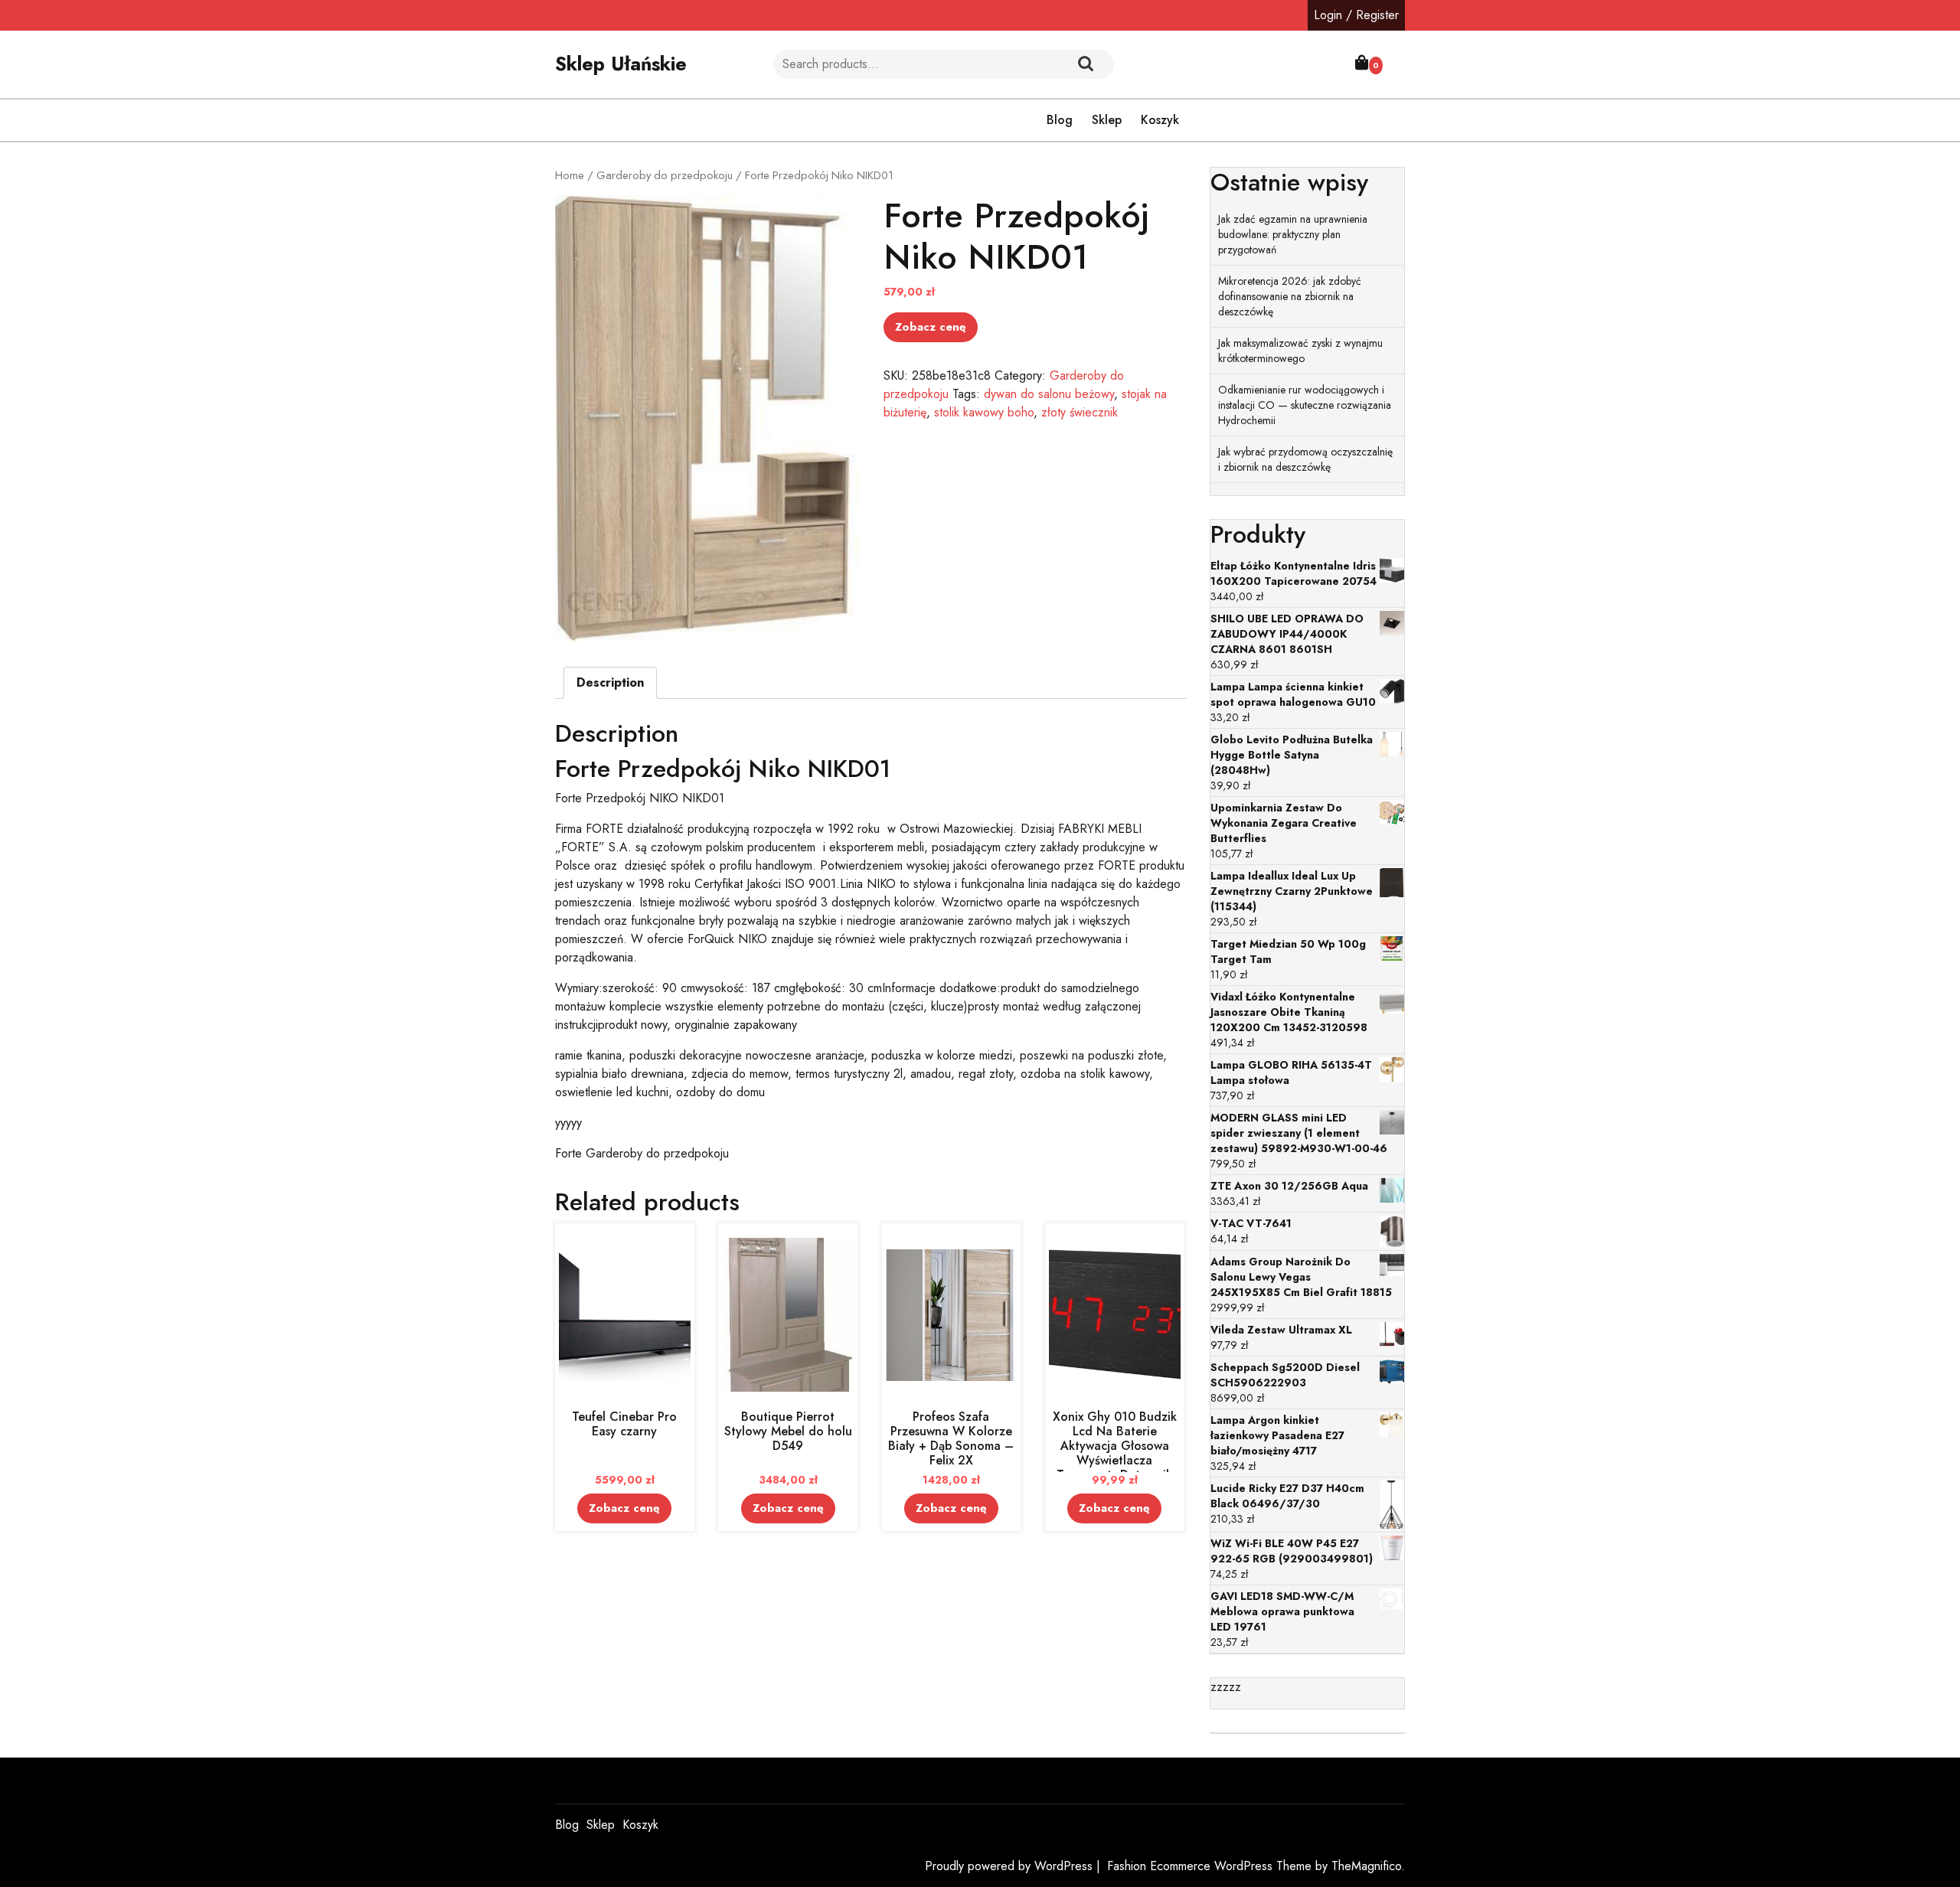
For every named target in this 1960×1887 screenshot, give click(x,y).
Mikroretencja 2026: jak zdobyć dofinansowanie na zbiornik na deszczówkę (1290, 296)
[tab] (610, 683)
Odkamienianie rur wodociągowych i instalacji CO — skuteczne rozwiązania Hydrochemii (1305, 405)
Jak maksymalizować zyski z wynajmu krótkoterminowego (1300, 351)
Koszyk (1160, 120)
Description (610, 682)
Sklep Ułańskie (621, 64)
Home (570, 175)
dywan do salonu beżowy (1049, 394)
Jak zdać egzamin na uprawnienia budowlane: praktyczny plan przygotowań (1293, 234)
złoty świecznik (1080, 412)
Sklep (1107, 120)
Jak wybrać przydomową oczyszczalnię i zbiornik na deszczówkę (1305, 459)
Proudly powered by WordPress (1011, 1866)
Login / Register (1356, 15)
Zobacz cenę (931, 327)
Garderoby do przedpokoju (665, 175)
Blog (1060, 120)
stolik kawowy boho (984, 412)
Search (1086, 64)
